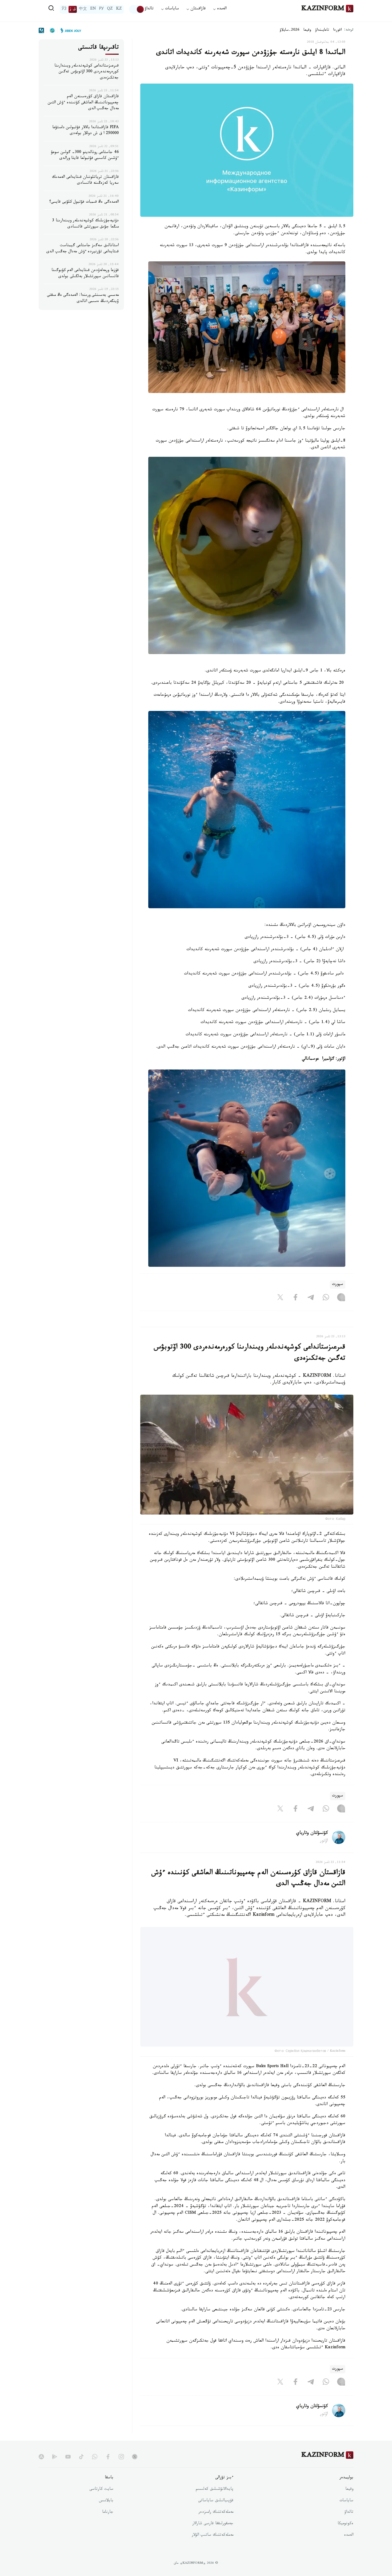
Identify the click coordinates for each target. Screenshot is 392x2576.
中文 (83, 9)
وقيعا (307, 30)
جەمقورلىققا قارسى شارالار (213, 2537)
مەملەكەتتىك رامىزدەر (216, 2526)
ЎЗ (64, 9)
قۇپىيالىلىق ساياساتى (216, 2514)
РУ (101, 9)
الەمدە (349, 2549)
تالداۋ (149, 9)
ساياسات (346, 2514)
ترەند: (349, 30)
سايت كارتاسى (101, 2503)
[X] (280, 1298)
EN (93, 9)
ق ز (73, 9)
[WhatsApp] (326, 1298)
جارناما (108, 2526)
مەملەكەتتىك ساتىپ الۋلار (213, 2549)
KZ (119, 9)
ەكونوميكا (345, 2537)
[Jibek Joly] (69, 30)
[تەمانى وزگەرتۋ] (137, 9)
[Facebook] (295, 1298)
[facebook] (108, 2470)
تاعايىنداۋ (322, 30)
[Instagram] (341, 1298)
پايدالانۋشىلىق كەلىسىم (215, 2503)
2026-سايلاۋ (290, 30)
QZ (110, 9)
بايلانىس (106, 2514)
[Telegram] (311, 1298)
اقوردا (337, 30)
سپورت (338, 1285)
